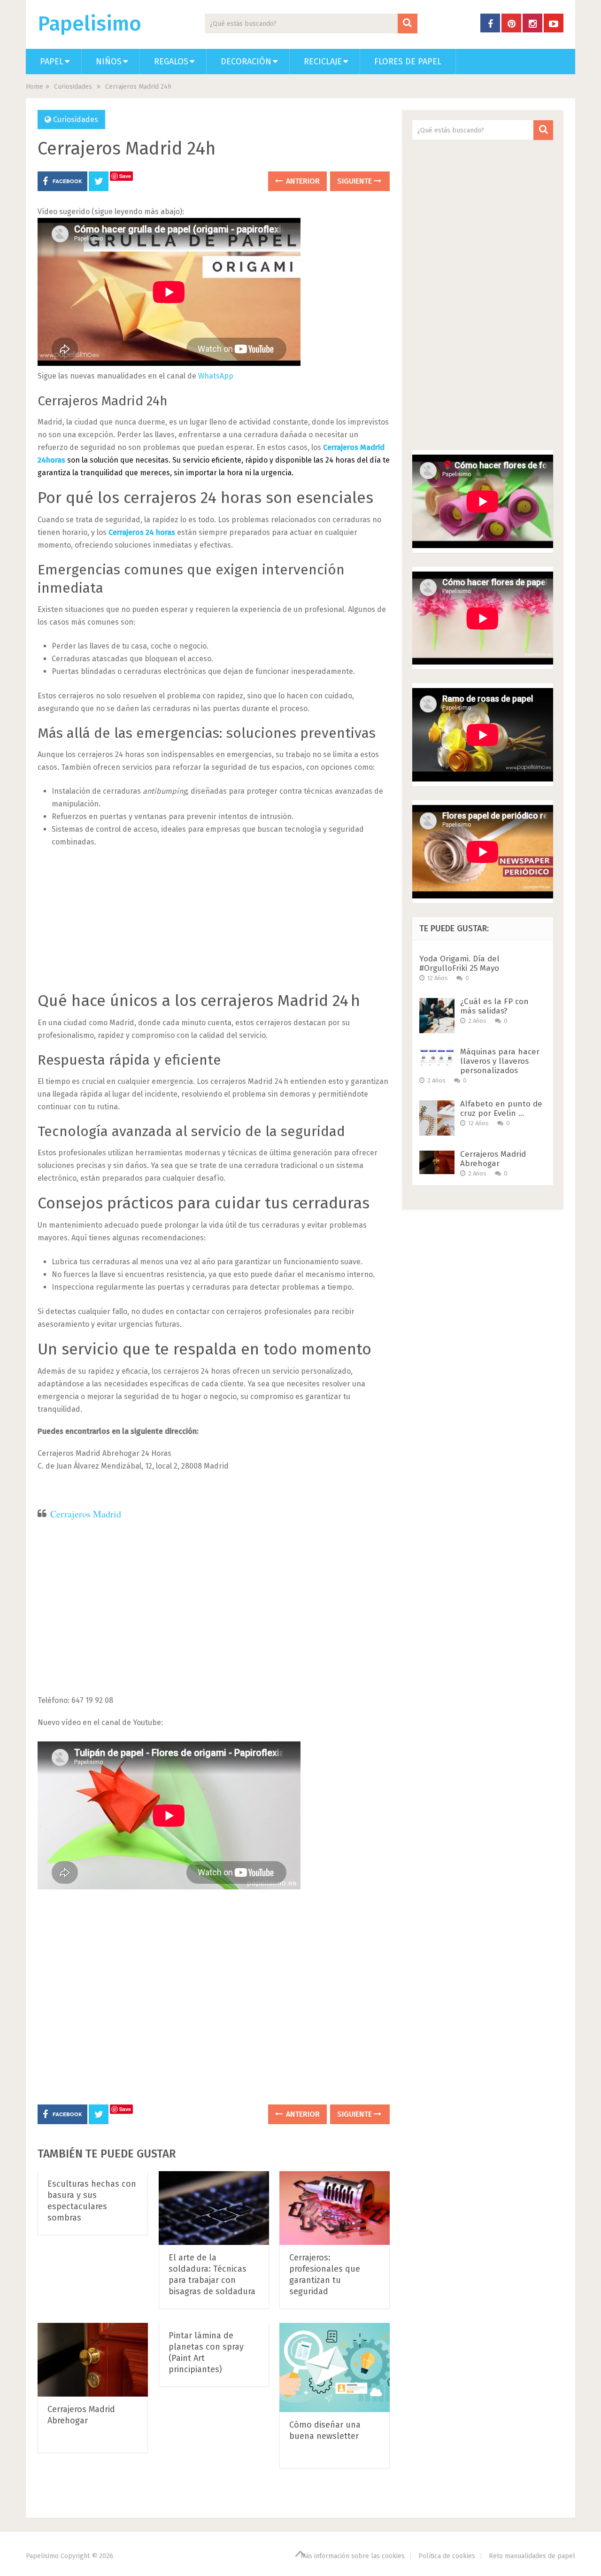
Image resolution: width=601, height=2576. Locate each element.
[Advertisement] (214, 926)
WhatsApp (216, 376)
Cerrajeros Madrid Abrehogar (493, 1159)
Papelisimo (89, 24)
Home (35, 87)
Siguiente (355, 181)
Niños (109, 62)
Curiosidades (73, 87)
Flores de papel (408, 62)
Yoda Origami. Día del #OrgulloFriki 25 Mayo (459, 963)
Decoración (246, 62)
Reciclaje (323, 62)
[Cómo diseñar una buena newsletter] (335, 2367)
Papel (52, 62)
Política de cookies (447, 2556)
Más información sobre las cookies (353, 2556)
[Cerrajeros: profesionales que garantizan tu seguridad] (335, 2208)
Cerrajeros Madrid (86, 1514)
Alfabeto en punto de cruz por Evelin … (501, 1109)
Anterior (302, 181)
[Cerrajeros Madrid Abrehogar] (93, 2360)
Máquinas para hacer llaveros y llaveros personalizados (500, 1061)
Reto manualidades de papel (532, 2556)
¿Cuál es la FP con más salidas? (494, 1006)
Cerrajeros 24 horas (142, 532)
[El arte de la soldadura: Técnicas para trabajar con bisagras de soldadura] (214, 2208)
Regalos (171, 62)
